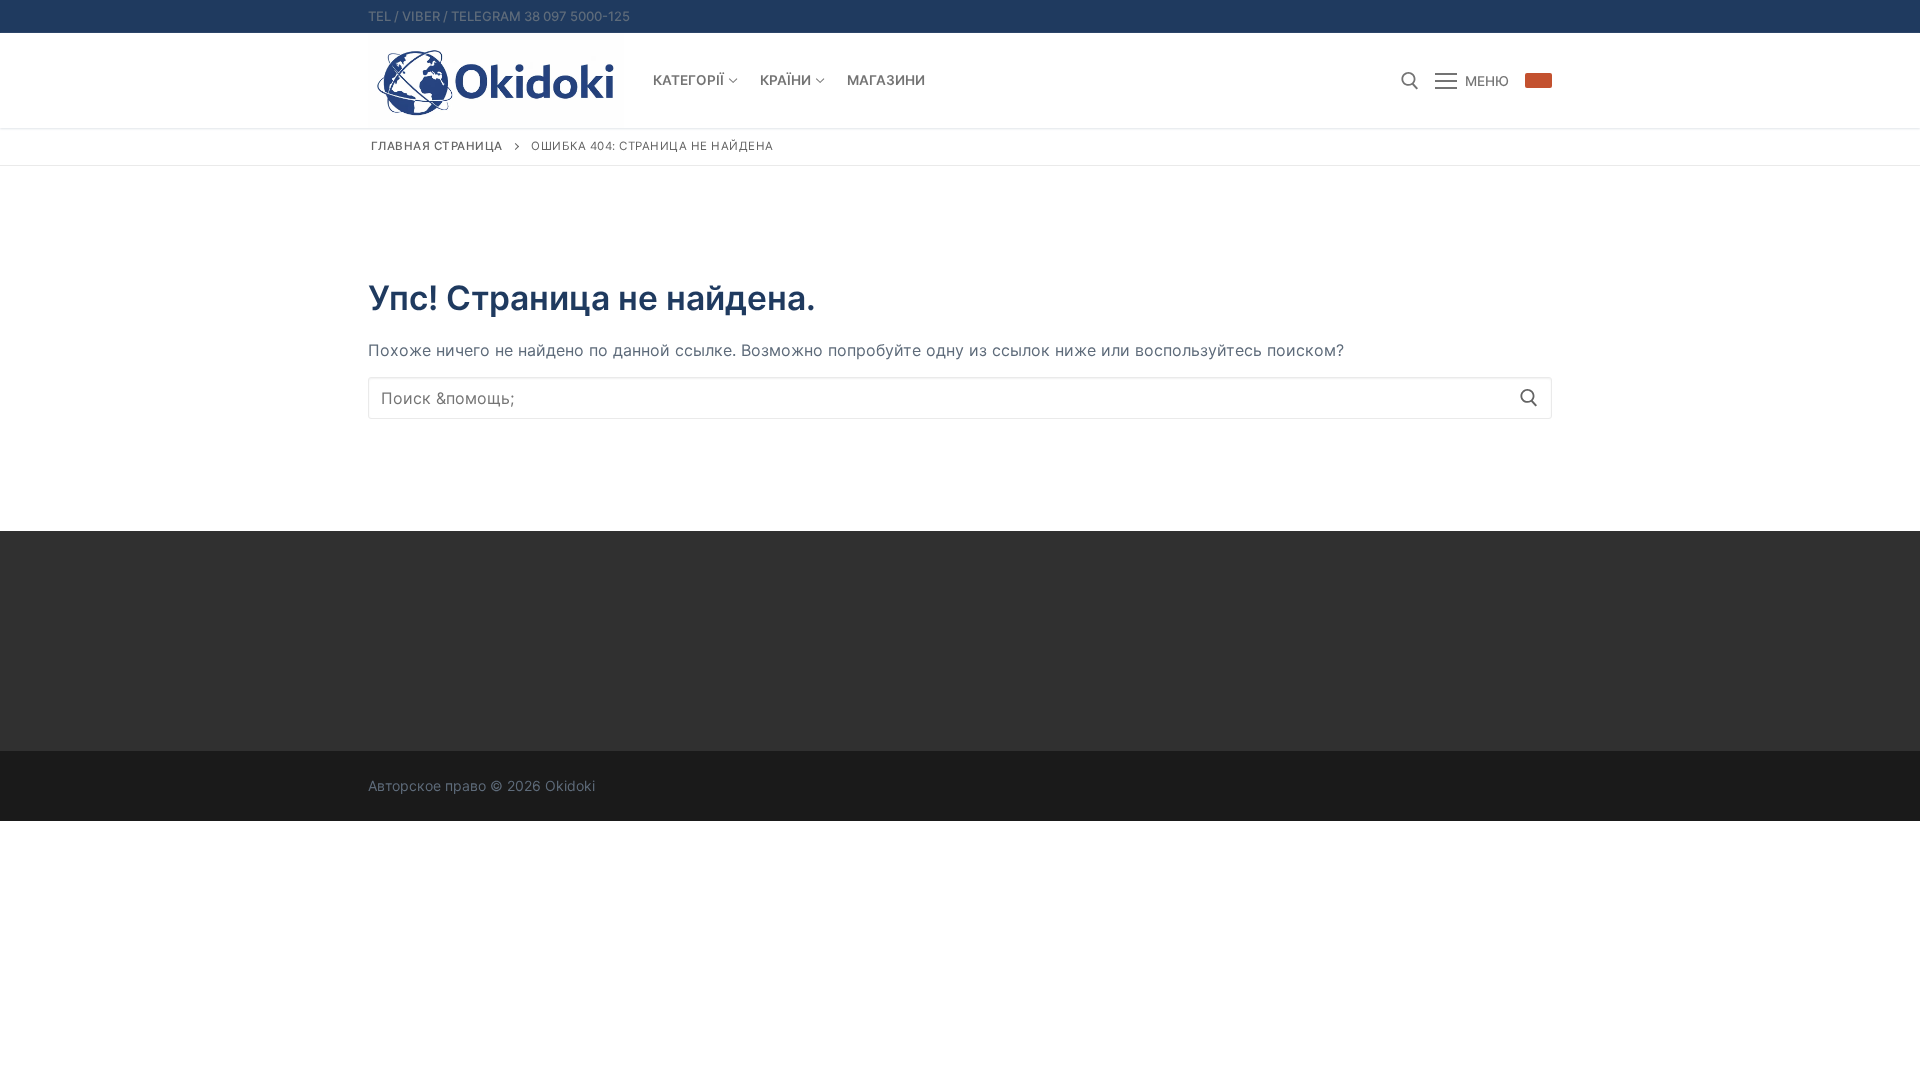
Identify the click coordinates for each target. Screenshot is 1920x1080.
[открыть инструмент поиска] (1410, 81)
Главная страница (437, 146)
